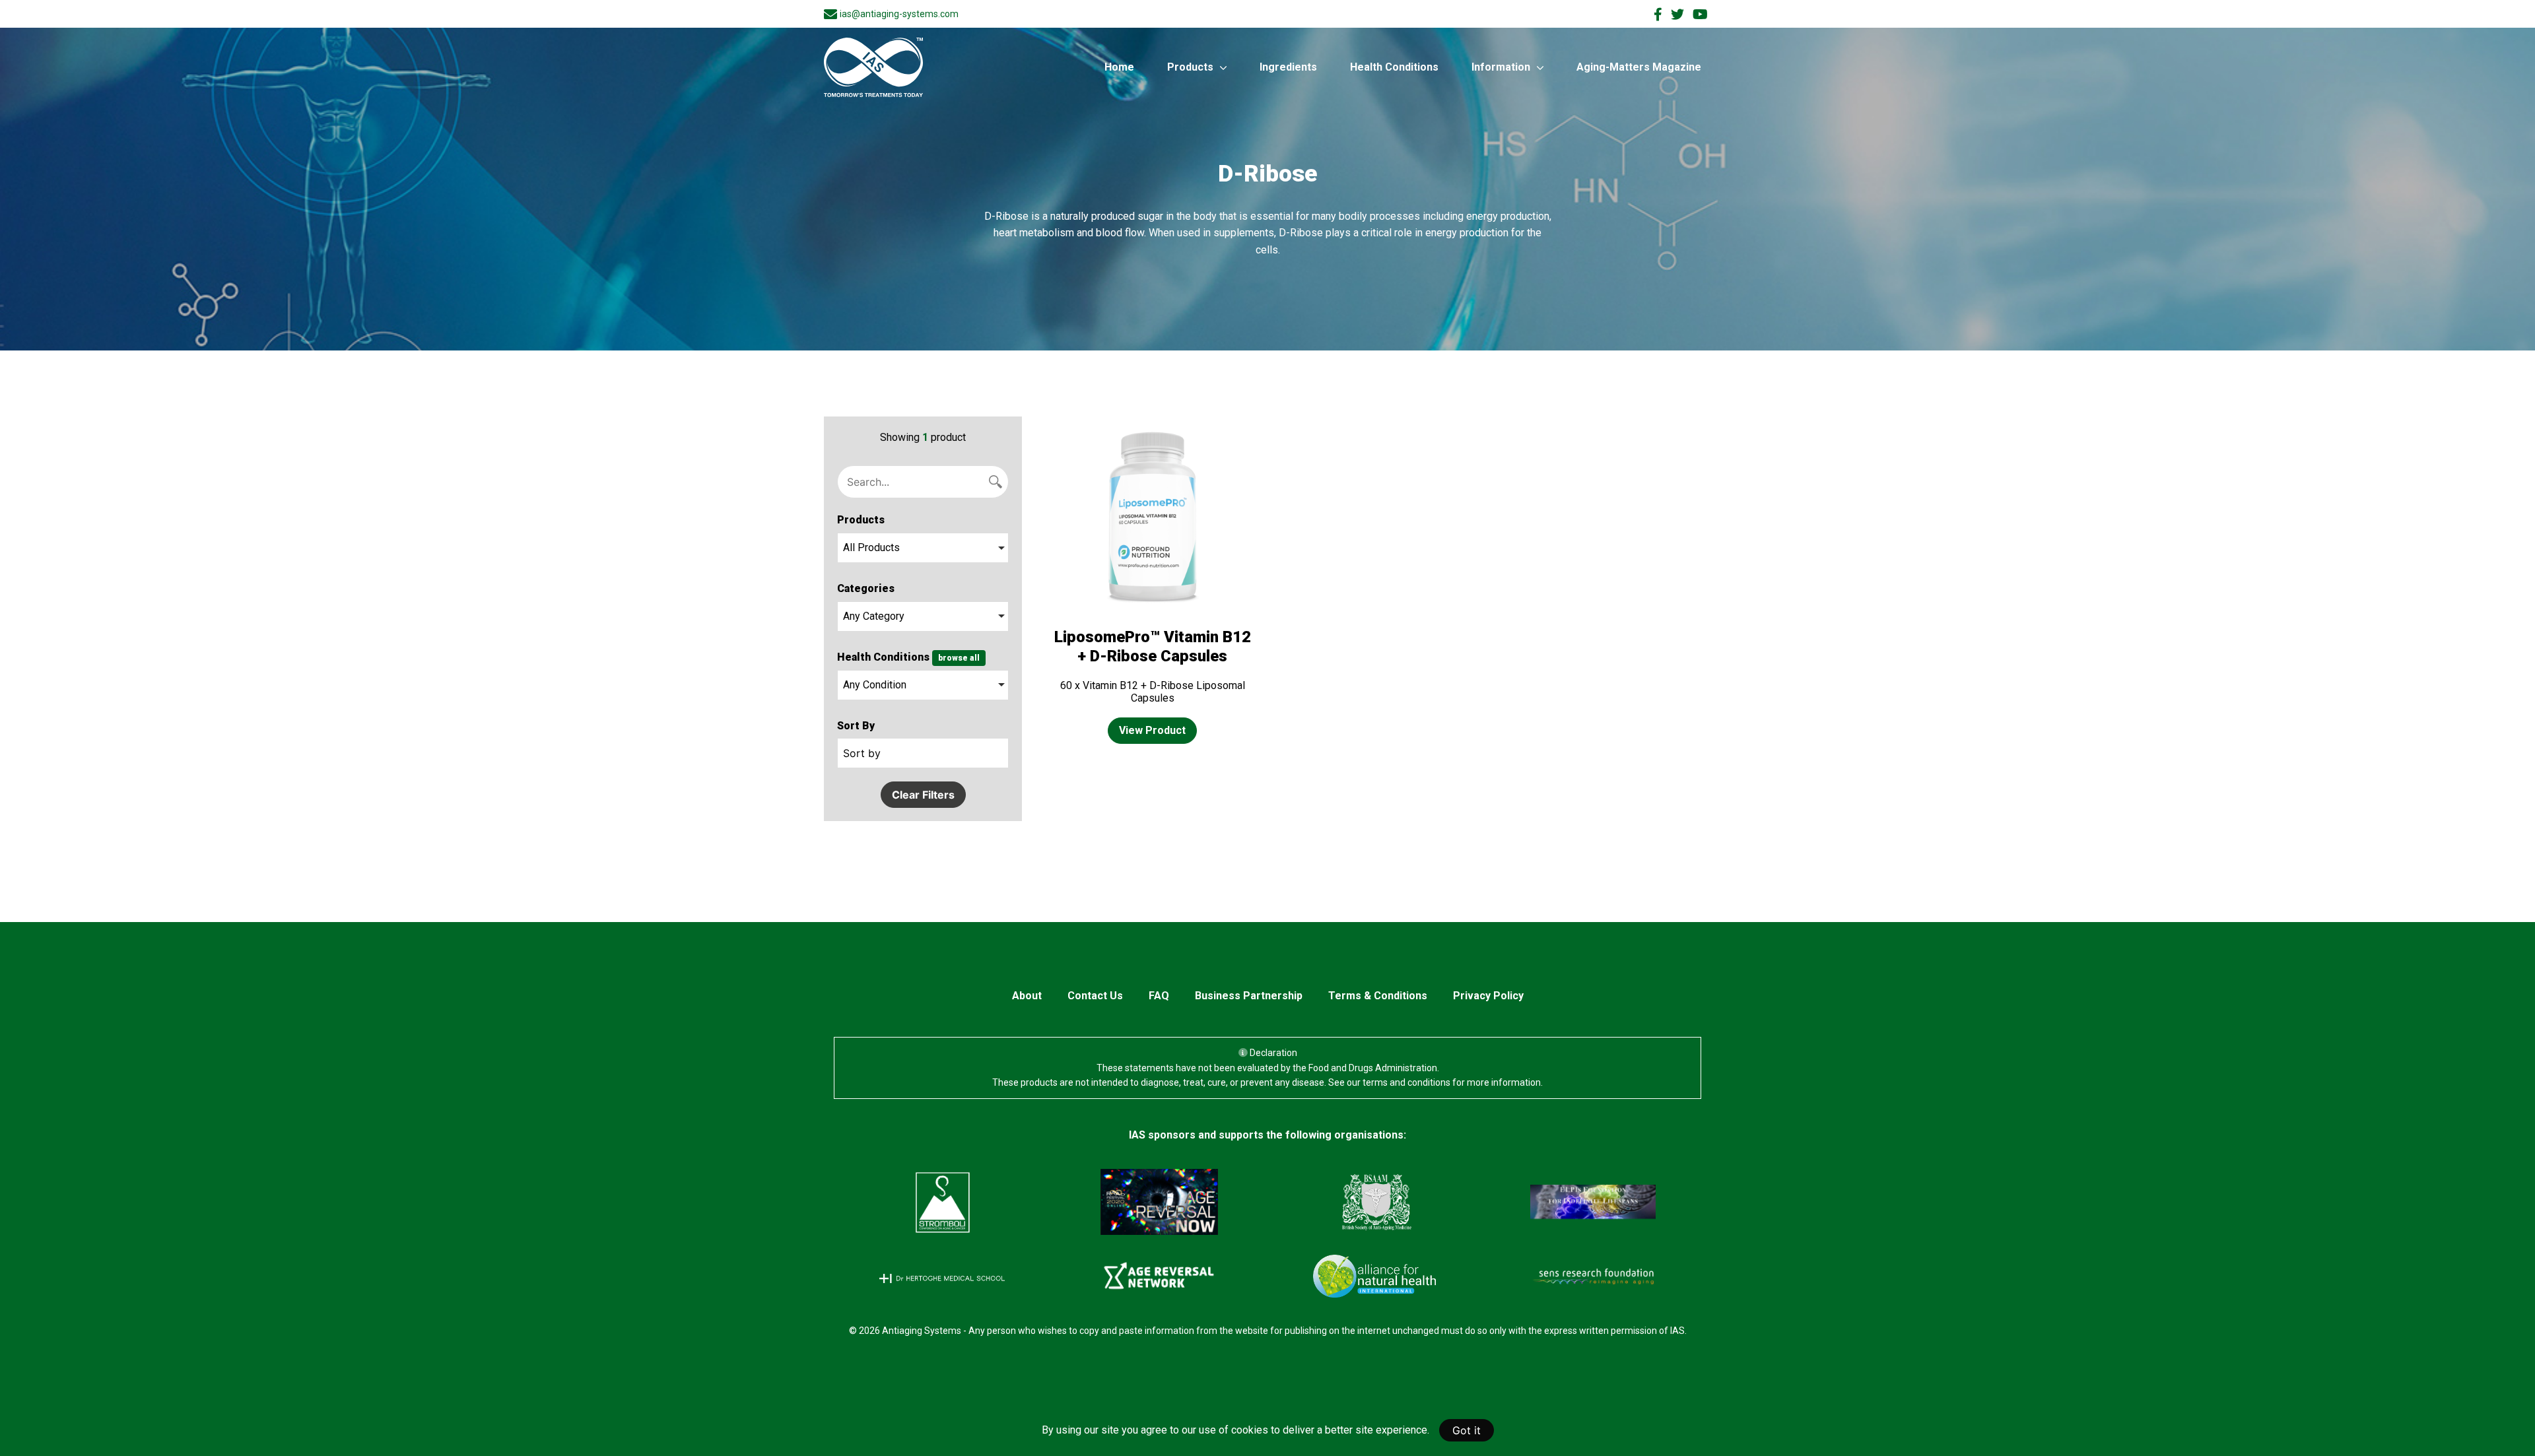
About (1027, 996)
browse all (959, 658)
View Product (1152, 730)
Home (1119, 67)
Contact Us (1095, 996)
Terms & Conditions (1378, 996)
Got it (1467, 1430)
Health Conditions (1394, 67)
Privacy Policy (1488, 996)
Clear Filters (923, 795)
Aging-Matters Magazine (1639, 67)
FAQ (1159, 996)
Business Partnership (1249, 996)
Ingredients (1288, 67)
